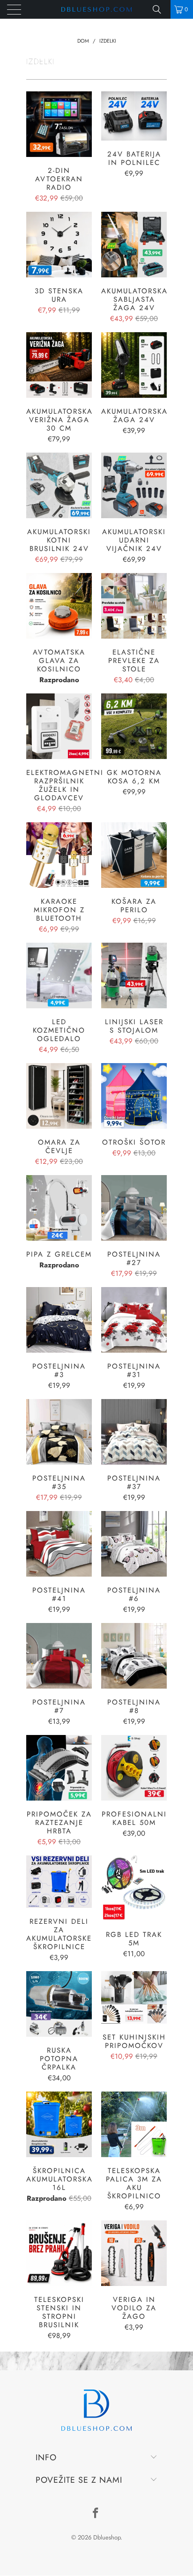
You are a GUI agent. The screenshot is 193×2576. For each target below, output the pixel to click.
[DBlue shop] (96, 9)
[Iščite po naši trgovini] (160, 9)
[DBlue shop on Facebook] (96, 2514)
